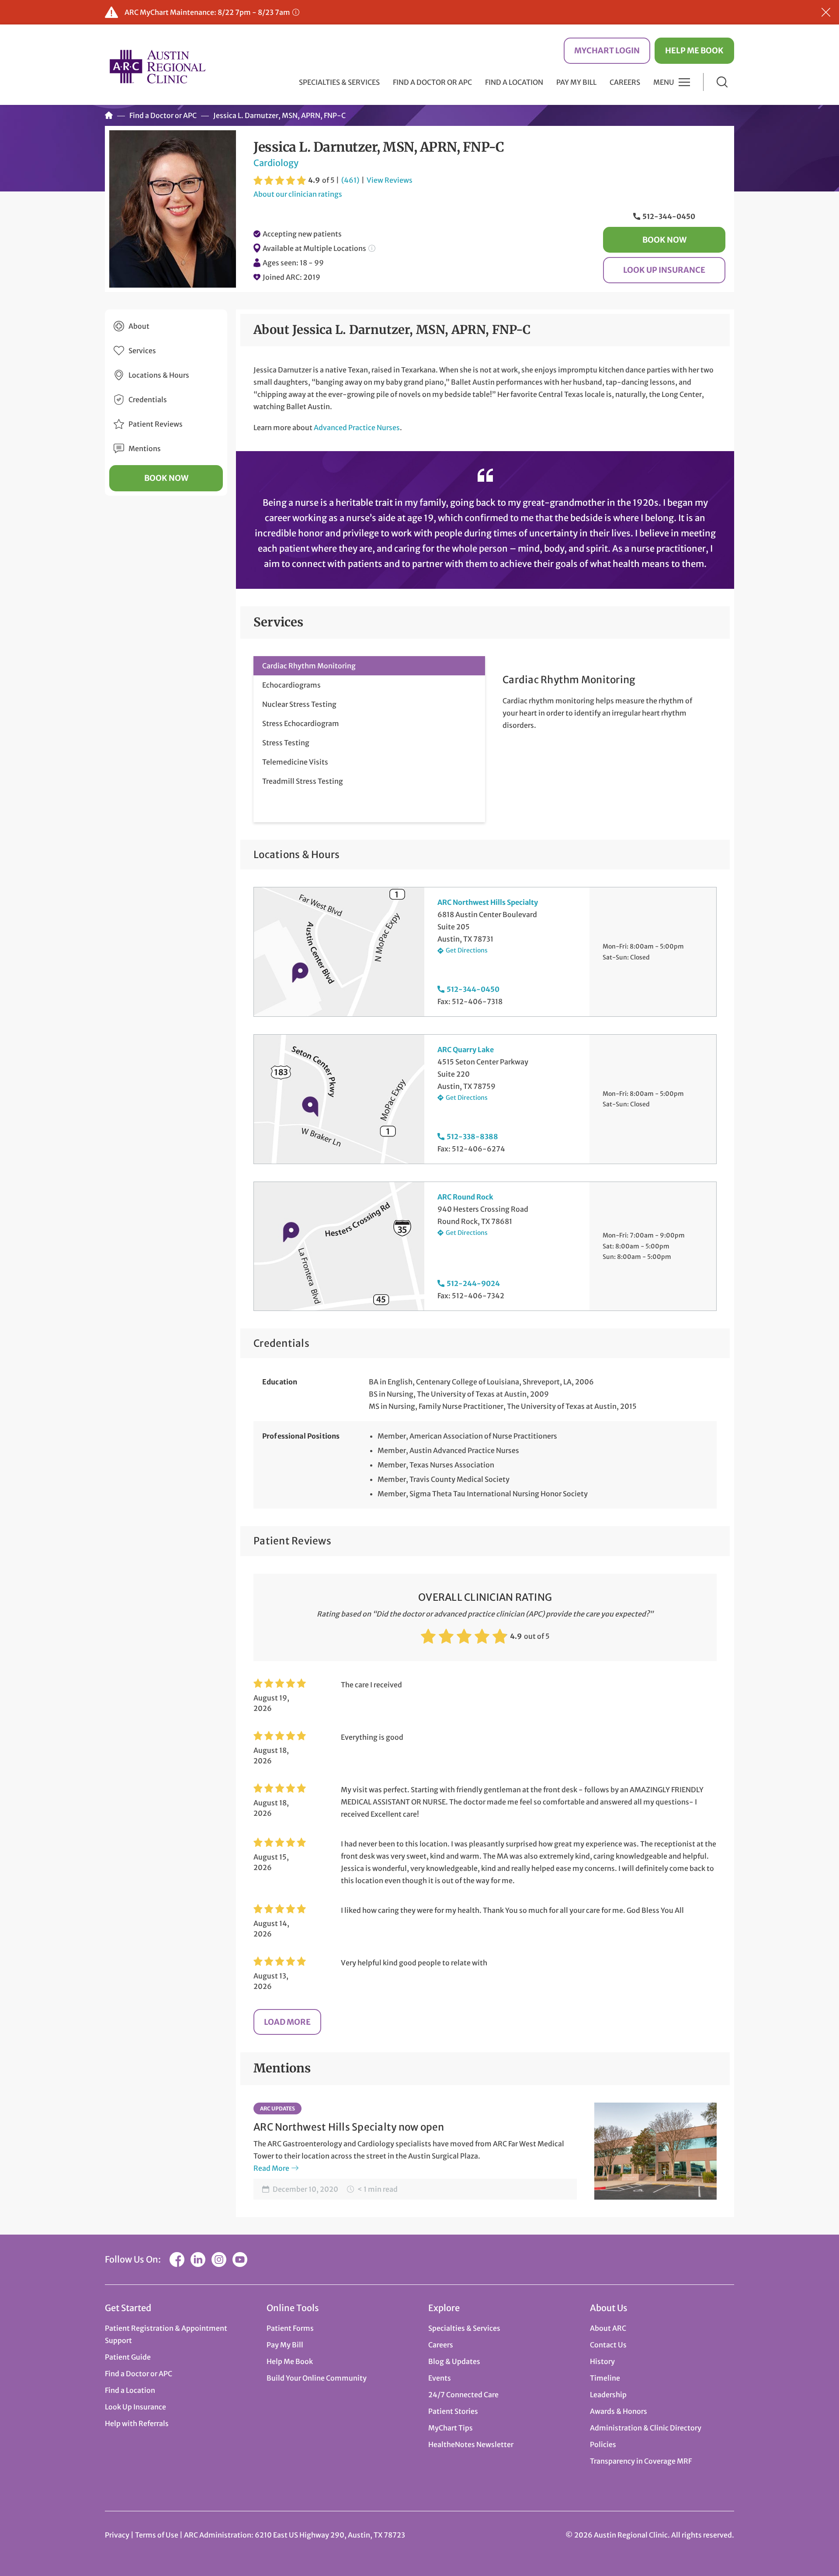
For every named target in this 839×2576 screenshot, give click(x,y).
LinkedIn (198, 2260)
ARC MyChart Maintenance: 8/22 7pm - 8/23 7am (207, 12)
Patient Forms (290, 2328)
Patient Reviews (156, 424)
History (602, 2361)
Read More (271, 2168)
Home (109, 115)
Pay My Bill (576, 82)
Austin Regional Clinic (157, 66)
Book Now (664, 240)
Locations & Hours (159, 375)
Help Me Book (694, 50)
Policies (603, 2444)
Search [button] (722, 82)
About (139, 326)
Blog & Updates (454, 2361)
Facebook (177, 2260)
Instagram (219, 2260)
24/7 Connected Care (463, 2395)
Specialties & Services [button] (339, 82)
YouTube (240, 2260)
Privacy (117, 2535)
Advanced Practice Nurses (357, 428)
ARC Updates (277, 2108)
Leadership (608, 2395)
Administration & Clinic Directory (646, 2428)
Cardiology (276, 163)
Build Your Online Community (317, 2378)
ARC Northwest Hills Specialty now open (349, 2127)
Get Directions (467, 950)
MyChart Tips (451, 2428)
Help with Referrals (137, 2423)
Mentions (145, 448)
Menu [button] (664, 82)
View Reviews (390, 180)
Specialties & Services (464, 2328)
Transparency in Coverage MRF (641, 2461)
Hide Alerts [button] (826, 12)
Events (440, 2378)
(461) (350, 180)
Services (142, 351)
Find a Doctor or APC (432, 82)
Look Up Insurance (664, 270)
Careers (625, 82)
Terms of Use (157, 2535)
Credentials (148, 400)
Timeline (605, 2378)
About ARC (608, 2328)
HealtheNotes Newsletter (471, 2444)
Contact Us (608, 2345)
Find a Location (514, 82)
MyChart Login (607, 50)
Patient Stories (453, 2411)
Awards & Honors (619, 2411)
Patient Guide (128, 2357)
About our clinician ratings (298, 194)
